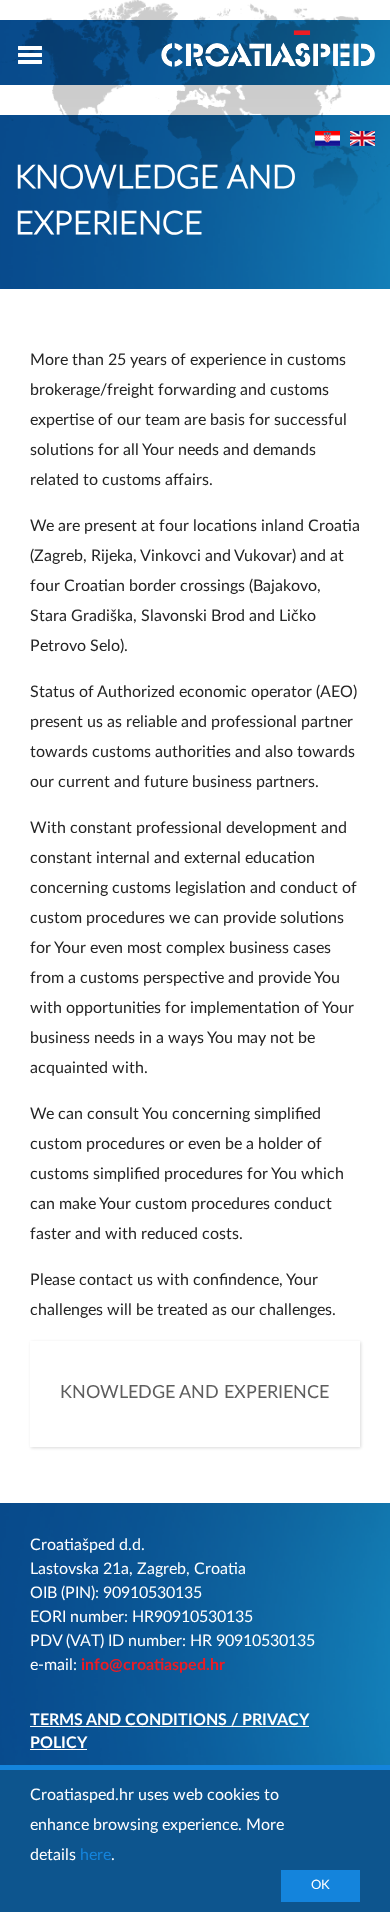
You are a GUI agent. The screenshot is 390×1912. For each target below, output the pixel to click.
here (95, 1855)
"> (362, 138)
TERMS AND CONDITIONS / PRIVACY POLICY (169, 1731)
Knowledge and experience (194, 1393)
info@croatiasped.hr (153, 1665)
